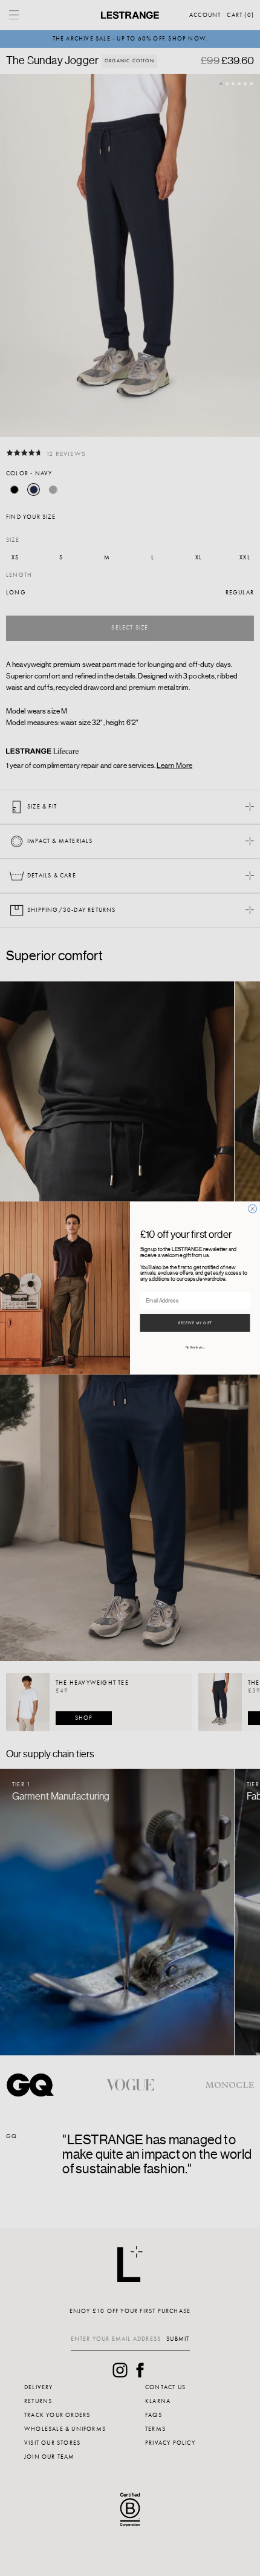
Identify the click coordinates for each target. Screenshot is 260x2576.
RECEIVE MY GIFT (195, 1323)
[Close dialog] (253, 1209)
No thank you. (195, 1348)
